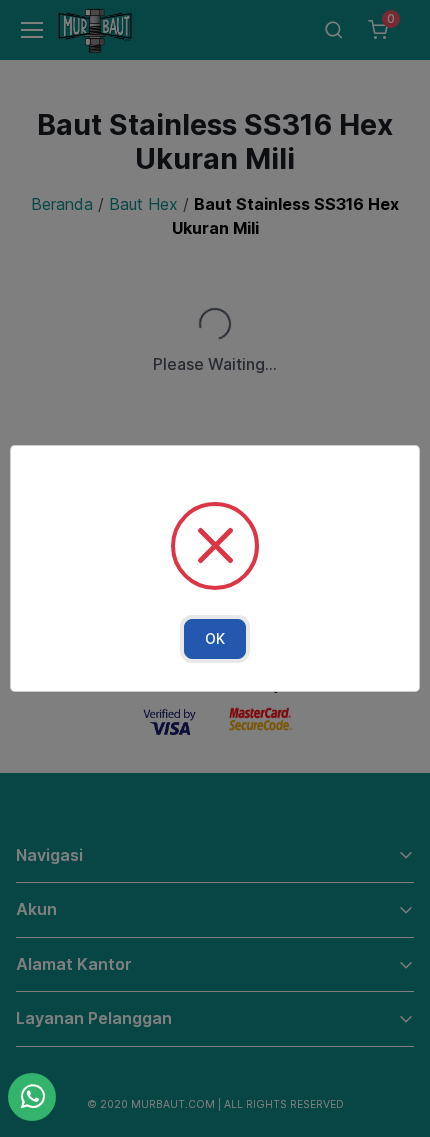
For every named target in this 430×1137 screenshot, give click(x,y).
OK (215, 638)
